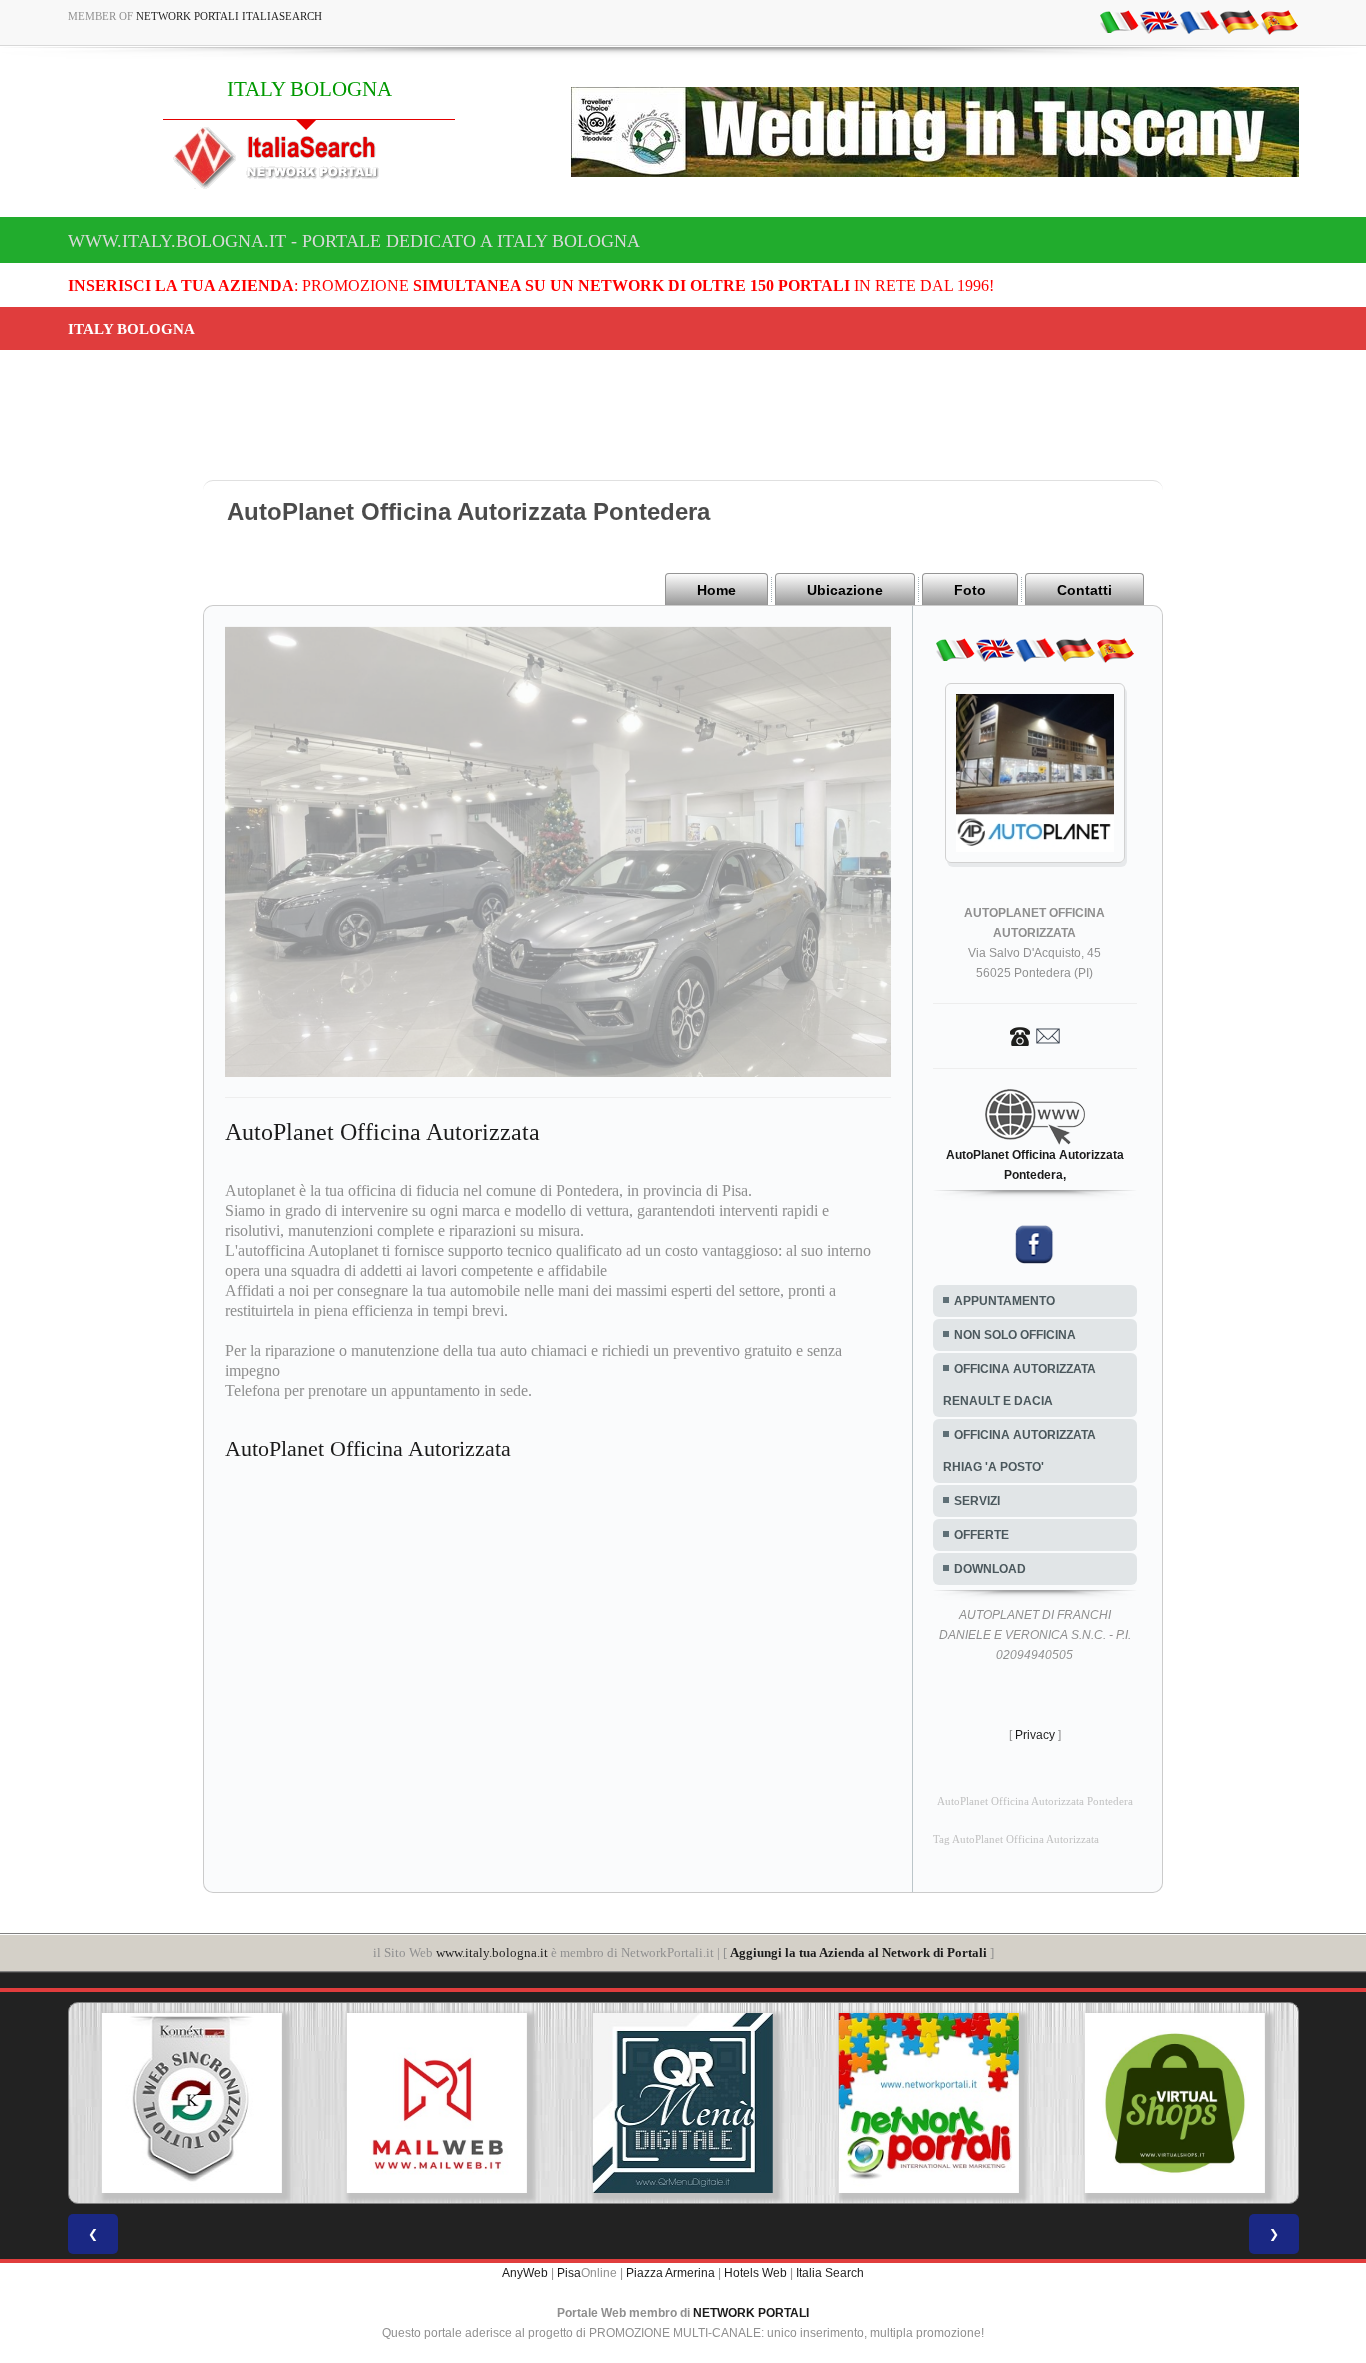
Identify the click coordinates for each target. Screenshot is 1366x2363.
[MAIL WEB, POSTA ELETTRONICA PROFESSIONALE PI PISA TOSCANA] (200, 2103)
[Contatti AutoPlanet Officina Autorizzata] (1035, 1035)
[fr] (1199, 21)
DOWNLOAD (990, 1569)
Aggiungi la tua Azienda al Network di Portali (858, 1952)
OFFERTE (981, 1535)
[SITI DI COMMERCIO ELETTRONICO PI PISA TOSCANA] (937, 2103)
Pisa (569, 2273)
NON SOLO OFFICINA (1015, 1335)
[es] (1279, 21)
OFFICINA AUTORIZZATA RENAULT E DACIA (1019, 1385)
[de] (1239, 21)
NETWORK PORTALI (751, 2313)
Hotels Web (755, 2273)
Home (716, 590)
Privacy (1035, 1735)
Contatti (1084, 590)
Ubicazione (845, 590)
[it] (1119, 21)
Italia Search (830, 2273)
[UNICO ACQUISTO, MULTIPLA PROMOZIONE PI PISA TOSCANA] (691, 2103)
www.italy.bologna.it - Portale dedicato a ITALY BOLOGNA (354, 241)
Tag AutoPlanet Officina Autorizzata (1016, 1839)
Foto (970, 590)
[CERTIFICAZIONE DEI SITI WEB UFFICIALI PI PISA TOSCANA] (1183, 2103)
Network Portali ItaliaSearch (229, 16)
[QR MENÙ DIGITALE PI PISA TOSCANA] (446, 2103)
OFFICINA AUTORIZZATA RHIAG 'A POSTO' (1019, 1451)
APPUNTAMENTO (1004, 1301)
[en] (1159, 21)
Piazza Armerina (670, 2273)
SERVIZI (977, 1501)
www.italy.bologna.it (492, 1952)
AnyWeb (525, 2273)
